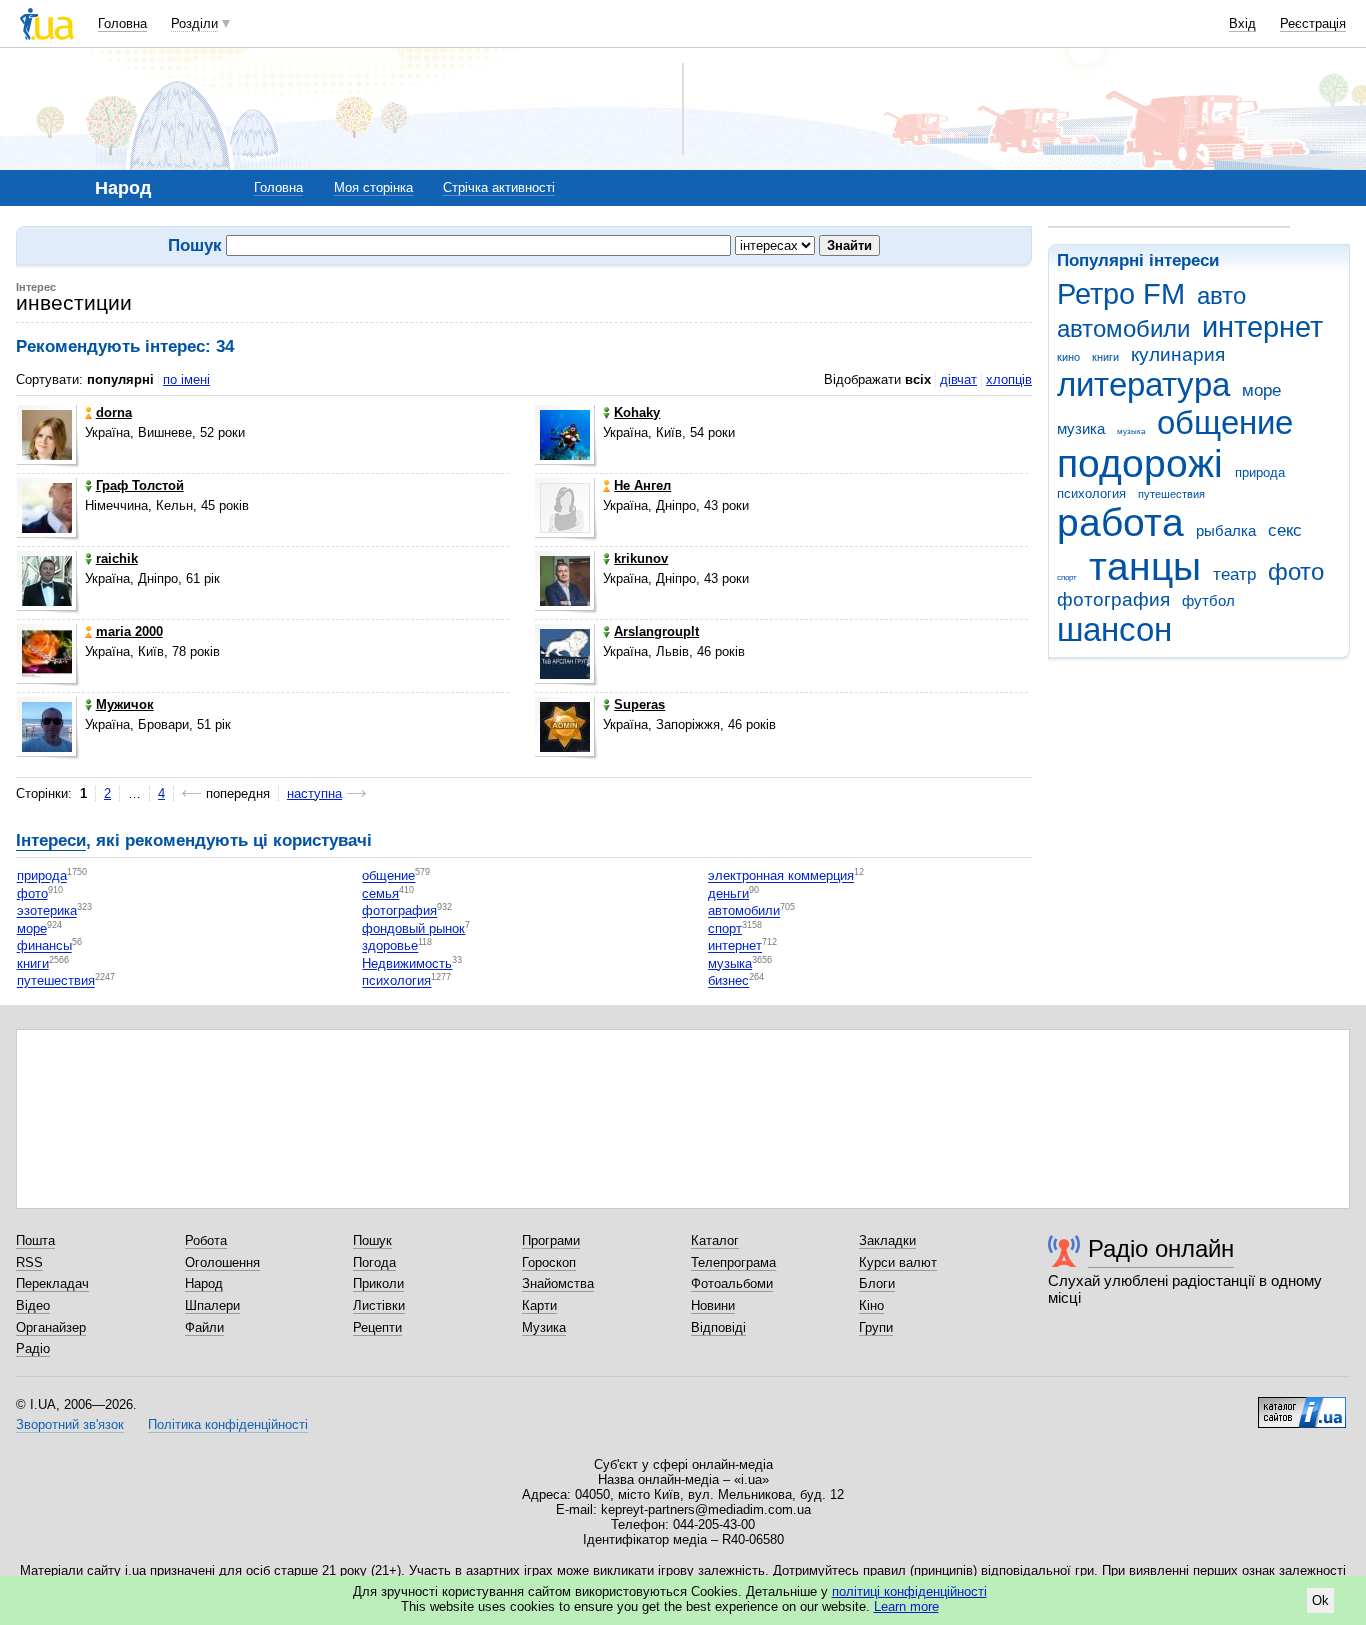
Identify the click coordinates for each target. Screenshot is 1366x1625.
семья (380, 893)
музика (1081, 428)
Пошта (35, 1240)
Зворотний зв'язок (70, 1424)
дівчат (958, 379)
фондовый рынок (413, 928)
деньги (728, 893)
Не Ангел (642, 485)
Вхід (1242, 23)
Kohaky (637, 412)
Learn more (906, 1606)
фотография (1113, 599)
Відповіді (718, 1327)
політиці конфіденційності (909, 1591)
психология (1091, 493)
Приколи (378, 1283)
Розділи (194, 23)
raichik (117, 558)
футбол (1208, 600)
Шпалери (212, 1305)
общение (1225, 422)
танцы (1145, 566)
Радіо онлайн (1161, 1248)
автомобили (1123, 329)
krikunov (641, 558)
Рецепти (377, 1327)
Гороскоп (549, 1262)
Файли (204, 1327)
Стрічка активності (499, 187)
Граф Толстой (140, 485)
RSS (29, 1262)
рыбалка (1226, 530)
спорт (1067, 577)
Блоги (877, 1283)
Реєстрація (1313, 23)
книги (1105, 357)
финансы (44, 946)
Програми (551, 1240)
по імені (186, 379)
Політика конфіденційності (228, 1424)
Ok (1320, 1600)
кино (1068, 357)
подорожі (1140, 463)
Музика (544, 1327)
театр (1234, 574)
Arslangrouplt (656, 631)
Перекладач (52, 1283)
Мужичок (125, 704)
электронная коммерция (781, 876)
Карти (539, 1305)
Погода (374, 1262)
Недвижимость (407, 963)
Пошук (372, 1240)
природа (1260, 472)
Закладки (887, 1240)
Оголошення (222, 1262)
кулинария (1178, 354)
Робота (206, 1240)
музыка (1131, 431)
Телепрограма (733, 1262)
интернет (1262, 327)
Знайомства (558, 1283)
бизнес (728, 981)
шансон (1114, 629)
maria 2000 (129, 631)
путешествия (1171, 494)
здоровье (390, 946)
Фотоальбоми (732, 1283)
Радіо (33, 1348)
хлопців (1009, 379)
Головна (122, 23)
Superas (639, 704)
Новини (713, 1305)
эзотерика (47, 911)
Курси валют (898, 1262)
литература (1143, 384)
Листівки (379, 1305)
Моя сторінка (373, 187)
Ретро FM (1121, 294)
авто (1221, 296)
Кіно (871, 1305)
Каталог (715, 1240)
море (1261, 390)
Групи (876, 1327)
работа (1120, 522)
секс (1285, 530)
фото (1296, 572)
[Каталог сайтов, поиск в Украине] (1302, 1405)
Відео (33, 1305)
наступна (314, 793)
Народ (204, 1283)
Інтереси (51, 840)
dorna (114, 412)
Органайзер (51, 1327)
